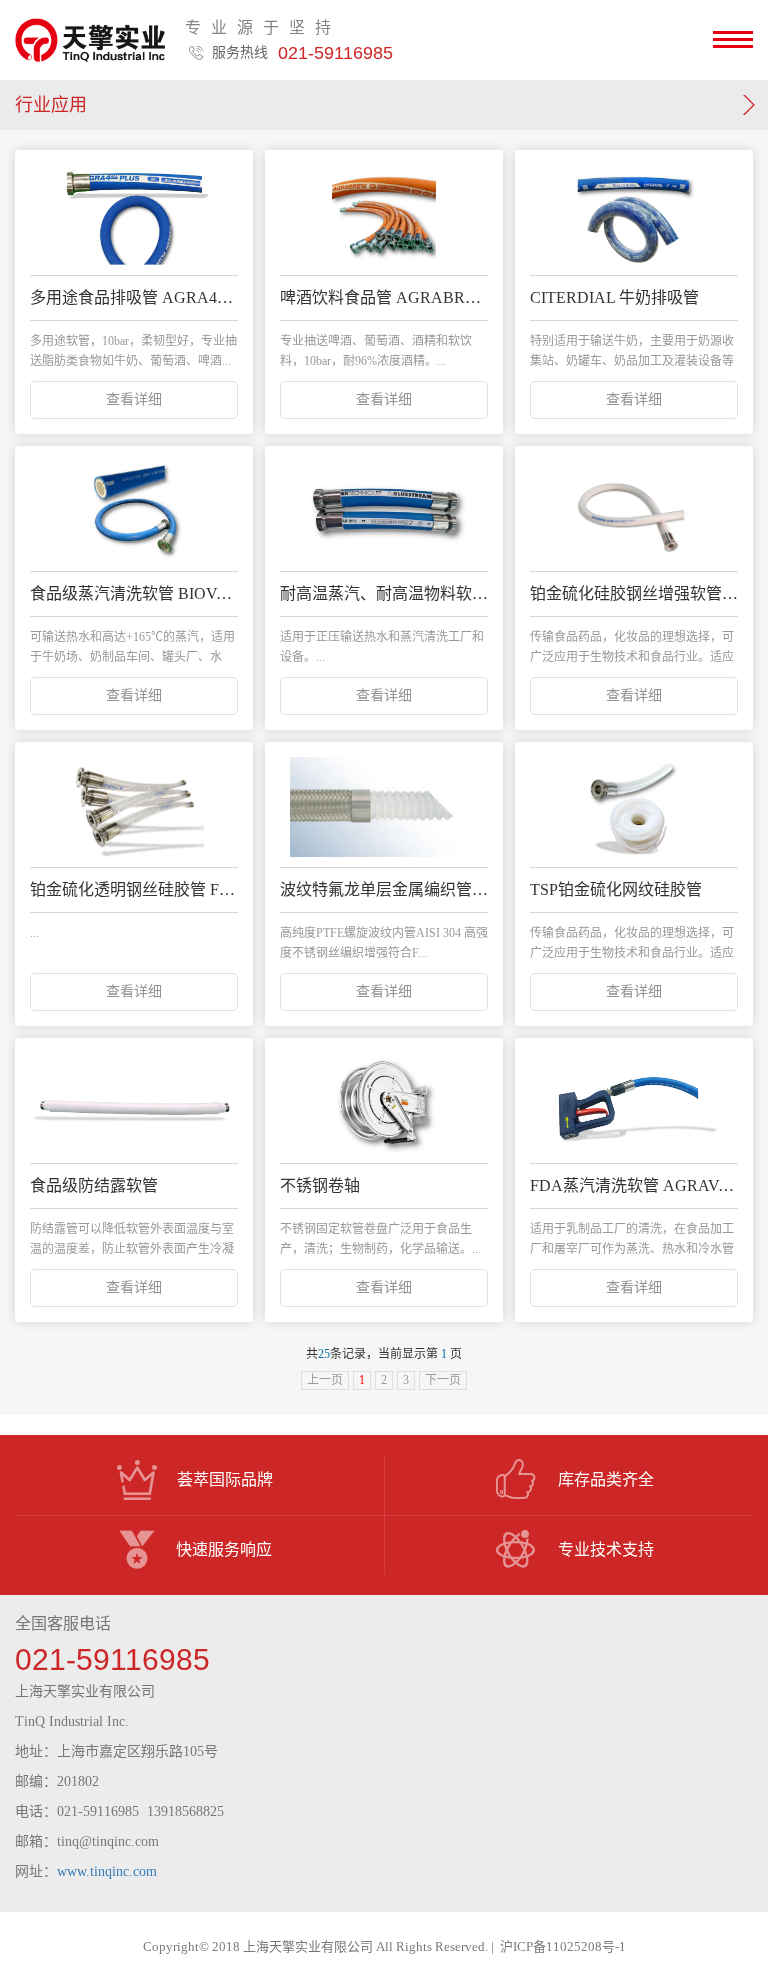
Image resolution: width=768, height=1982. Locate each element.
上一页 (325, 1380)
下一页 (443, 1380)
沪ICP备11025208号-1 (563, 1946)
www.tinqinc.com (107, 1871)
